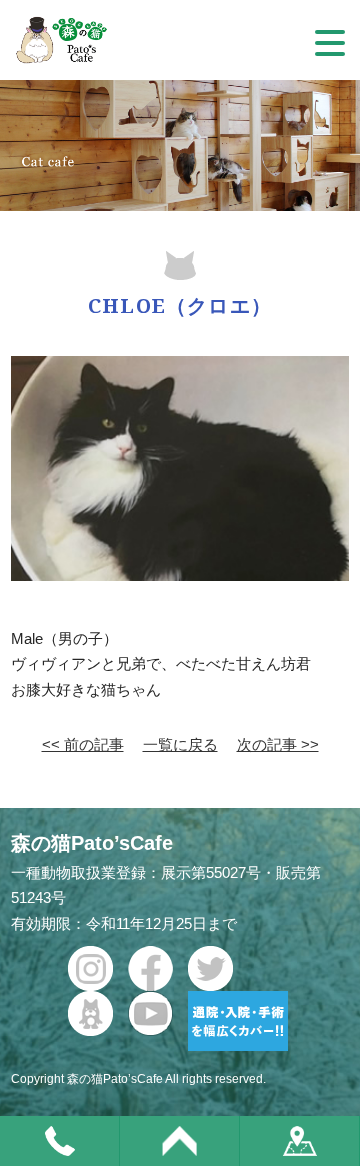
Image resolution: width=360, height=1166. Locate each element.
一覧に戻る (180, 744)
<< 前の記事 (83, 744)
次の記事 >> (278, 744)
